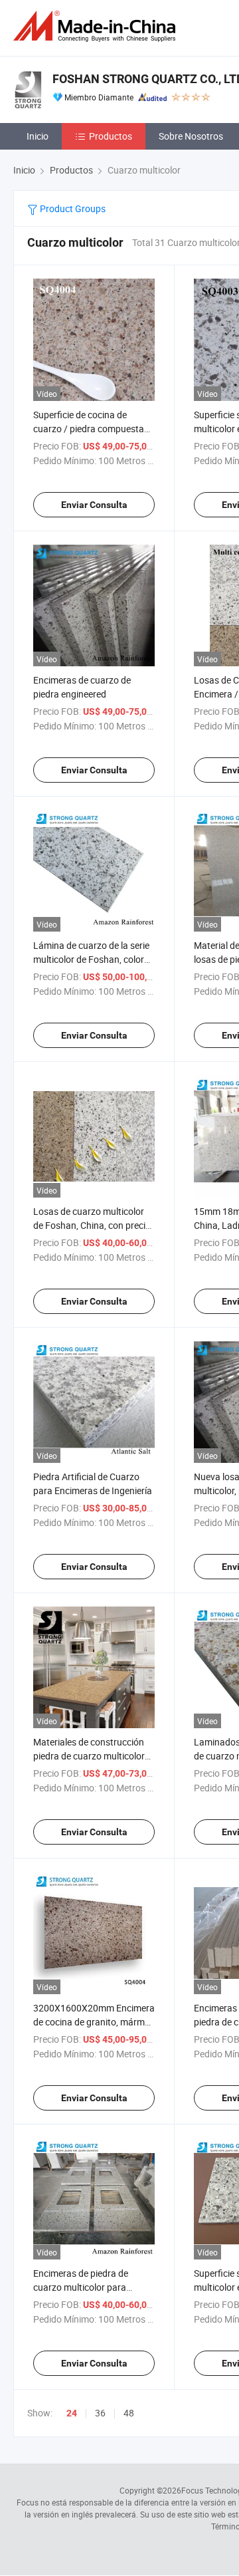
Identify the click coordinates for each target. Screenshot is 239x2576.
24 (72, 2413)
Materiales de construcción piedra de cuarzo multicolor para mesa (89, 1756)
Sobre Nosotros (191, 136)
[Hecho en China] (97, 26)
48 (129, 2413)
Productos (111, 136)
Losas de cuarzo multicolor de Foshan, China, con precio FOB (92, 1225)
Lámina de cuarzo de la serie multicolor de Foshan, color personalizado (91, 959)
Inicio (38, 136)
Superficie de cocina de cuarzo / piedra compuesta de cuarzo (89, 429)
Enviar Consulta (94, 505)
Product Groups (72, 208)
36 (100, 2413)
